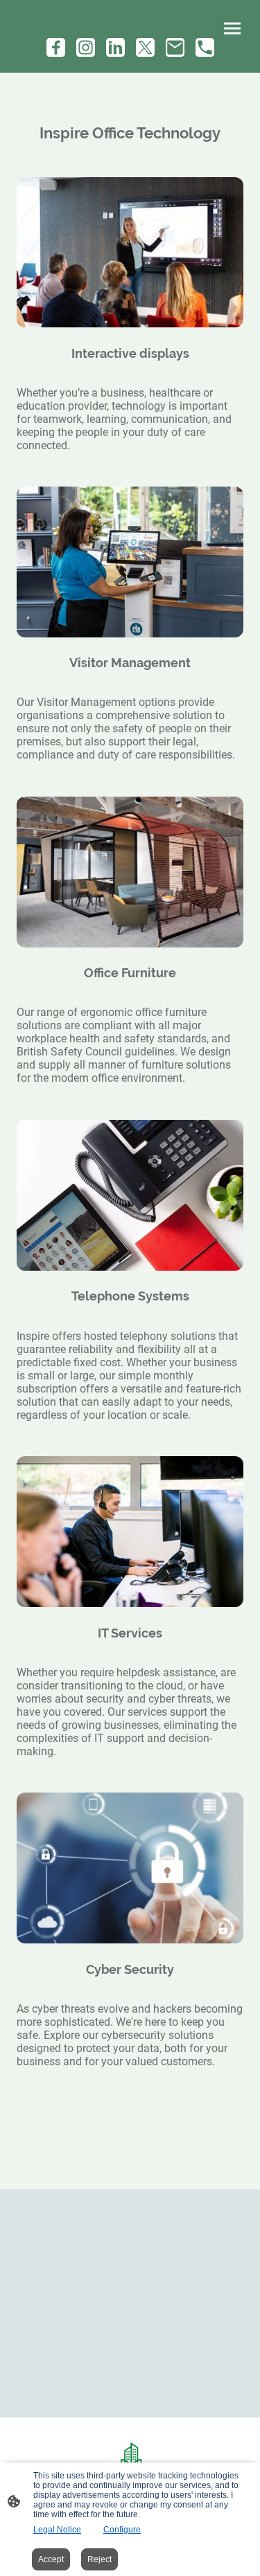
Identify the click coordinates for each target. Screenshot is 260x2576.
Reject (99, 2559)
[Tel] (205, 47)
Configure (122, 2530)
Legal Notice (57, 2530)
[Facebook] (56, 47)
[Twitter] (145, 47)
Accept (51, 2559)
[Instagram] (86, 47)
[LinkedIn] (115, 47)
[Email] (175, 47)
